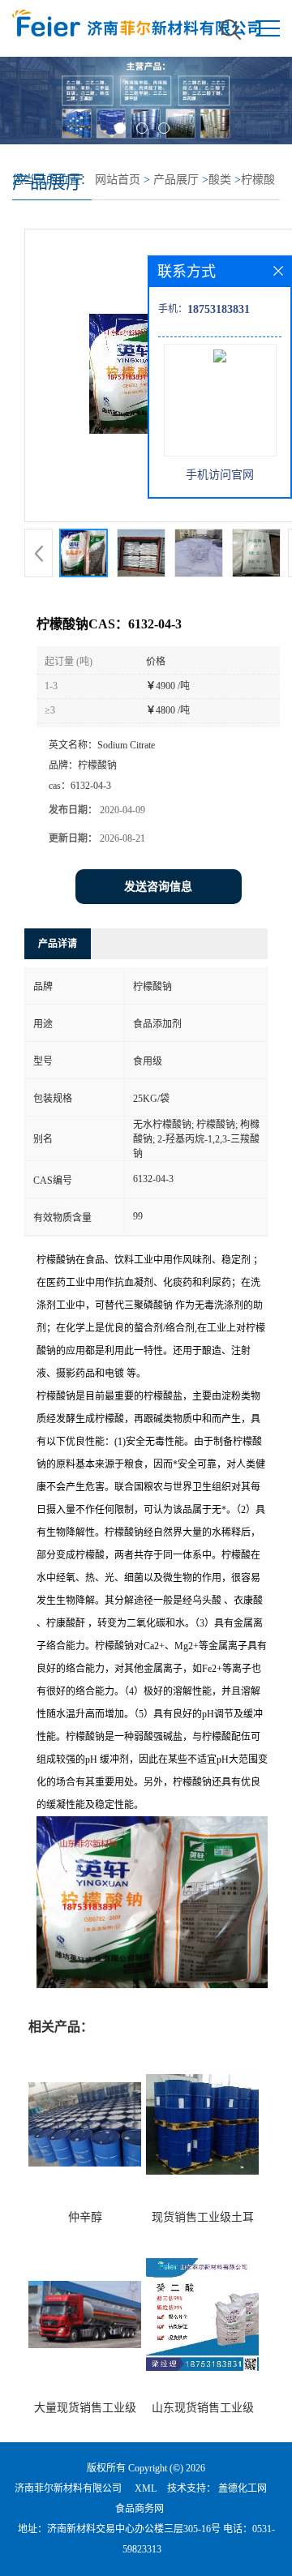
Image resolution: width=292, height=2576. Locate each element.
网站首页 (118, 180)
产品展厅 (176, 180)
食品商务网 (140, 2509)
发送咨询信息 (158, 887)
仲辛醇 (85, 2217)
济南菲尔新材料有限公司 (68, 2488)
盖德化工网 (243, 2488)
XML (146, 2488)
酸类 (220, 180)
